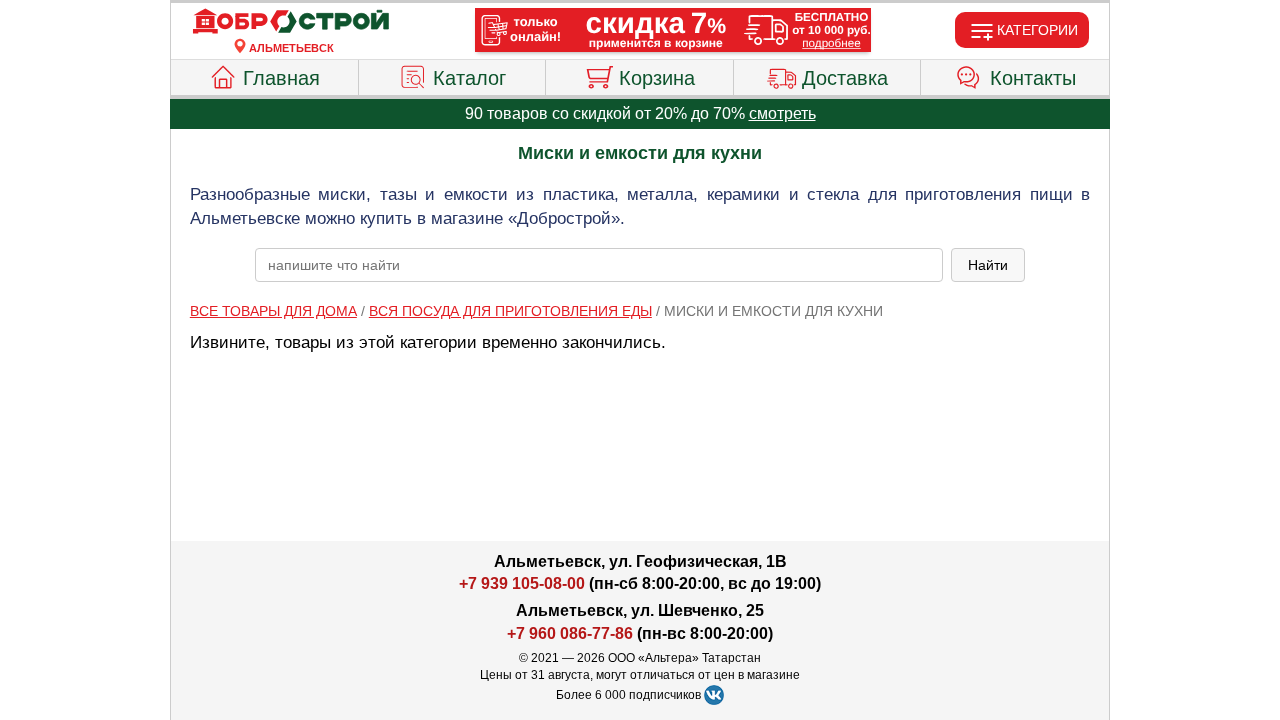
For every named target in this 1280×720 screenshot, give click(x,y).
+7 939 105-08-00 (522, 583)
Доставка (845, 78)
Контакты (1033, 78)
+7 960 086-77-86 (570, 633)
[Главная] (291, 22)
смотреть (782, 113)
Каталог (469, 78)
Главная (281, 78)
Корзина (657, 78)
